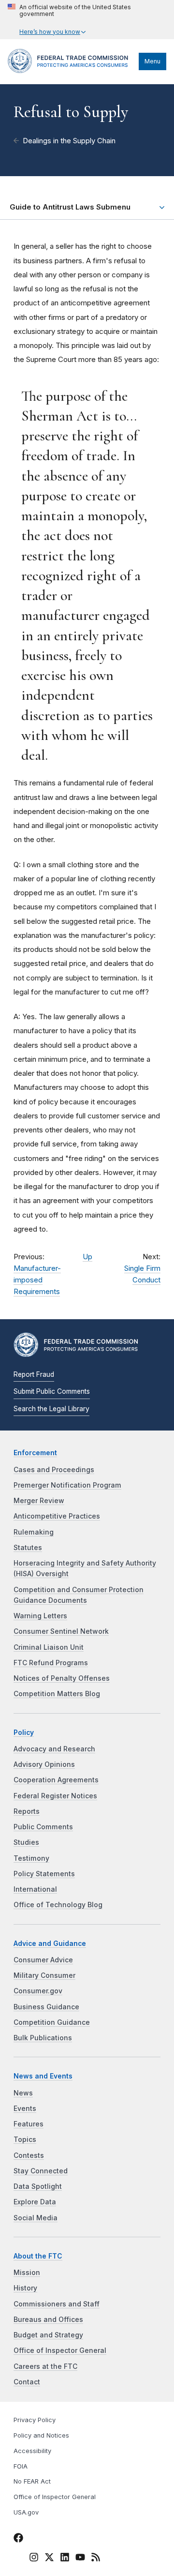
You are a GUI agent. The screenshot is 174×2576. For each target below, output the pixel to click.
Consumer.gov (38, 1991)
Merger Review (39, 1501)
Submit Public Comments (52, 1391)
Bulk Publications (43, 2038)
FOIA (21, 2466)
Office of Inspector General (60, 2350)
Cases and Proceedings (54, 1470)
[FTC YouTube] (80, 2559)
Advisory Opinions (44, 1764)
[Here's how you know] (87, 20)
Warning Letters (40, 1616)
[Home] (71, 71)
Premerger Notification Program (67, 1485)
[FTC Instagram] (34, 2559)
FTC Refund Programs (51, 1663)
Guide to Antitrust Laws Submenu (70, 207)
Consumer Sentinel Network (61, 1631)
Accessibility (32, 2451)
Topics (25, 2139)
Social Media (36, 2218)
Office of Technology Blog (58, 1905)
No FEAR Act (32, 2481)
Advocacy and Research (54, 1749)
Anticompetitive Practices (57, 1516)
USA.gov (26, 2512)
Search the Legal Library (51, 1409)
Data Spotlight (38, 2186)
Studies (26, 1842)
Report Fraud (34, 1374)
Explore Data (35, 2202)
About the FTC (38, 2256)
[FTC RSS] (96, 2559)
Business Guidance (46, 2007)
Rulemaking (34, 1532)
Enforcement (35, 1453)
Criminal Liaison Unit (49, 1647)
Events (25, 2109)
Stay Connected (41, 2171)
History (25, 2288)
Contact (27, 2382)
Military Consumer (44, 1975)
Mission (27, 2273)
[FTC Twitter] (49, 2557)
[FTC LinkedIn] (65, 2559)
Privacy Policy (35, 2420)
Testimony (31, 1858)
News (23, 2093)
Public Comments (43, 1827)
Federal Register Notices (55, 1796)
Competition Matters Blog (57, 1694)
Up (87, 1257)
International (35, 1889)
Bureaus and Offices (48, 2320)
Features (29, 2124)
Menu (152, 61)
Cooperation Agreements (56, 1780)
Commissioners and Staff (57, 2304)
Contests (29, 2155)
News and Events (43, 2076)
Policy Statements (44, 1874)
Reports (27, 1811)
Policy (24, 1732)
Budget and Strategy (48, 2335)
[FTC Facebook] (18, 2539)
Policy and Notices (41, 2435)
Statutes (28, 1548)
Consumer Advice (43, 1960)
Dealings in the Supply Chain (69, 141)
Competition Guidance (52, 2022)
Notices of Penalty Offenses (62, 1678)
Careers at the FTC (45, 2366)
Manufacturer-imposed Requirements (37, 1280)
